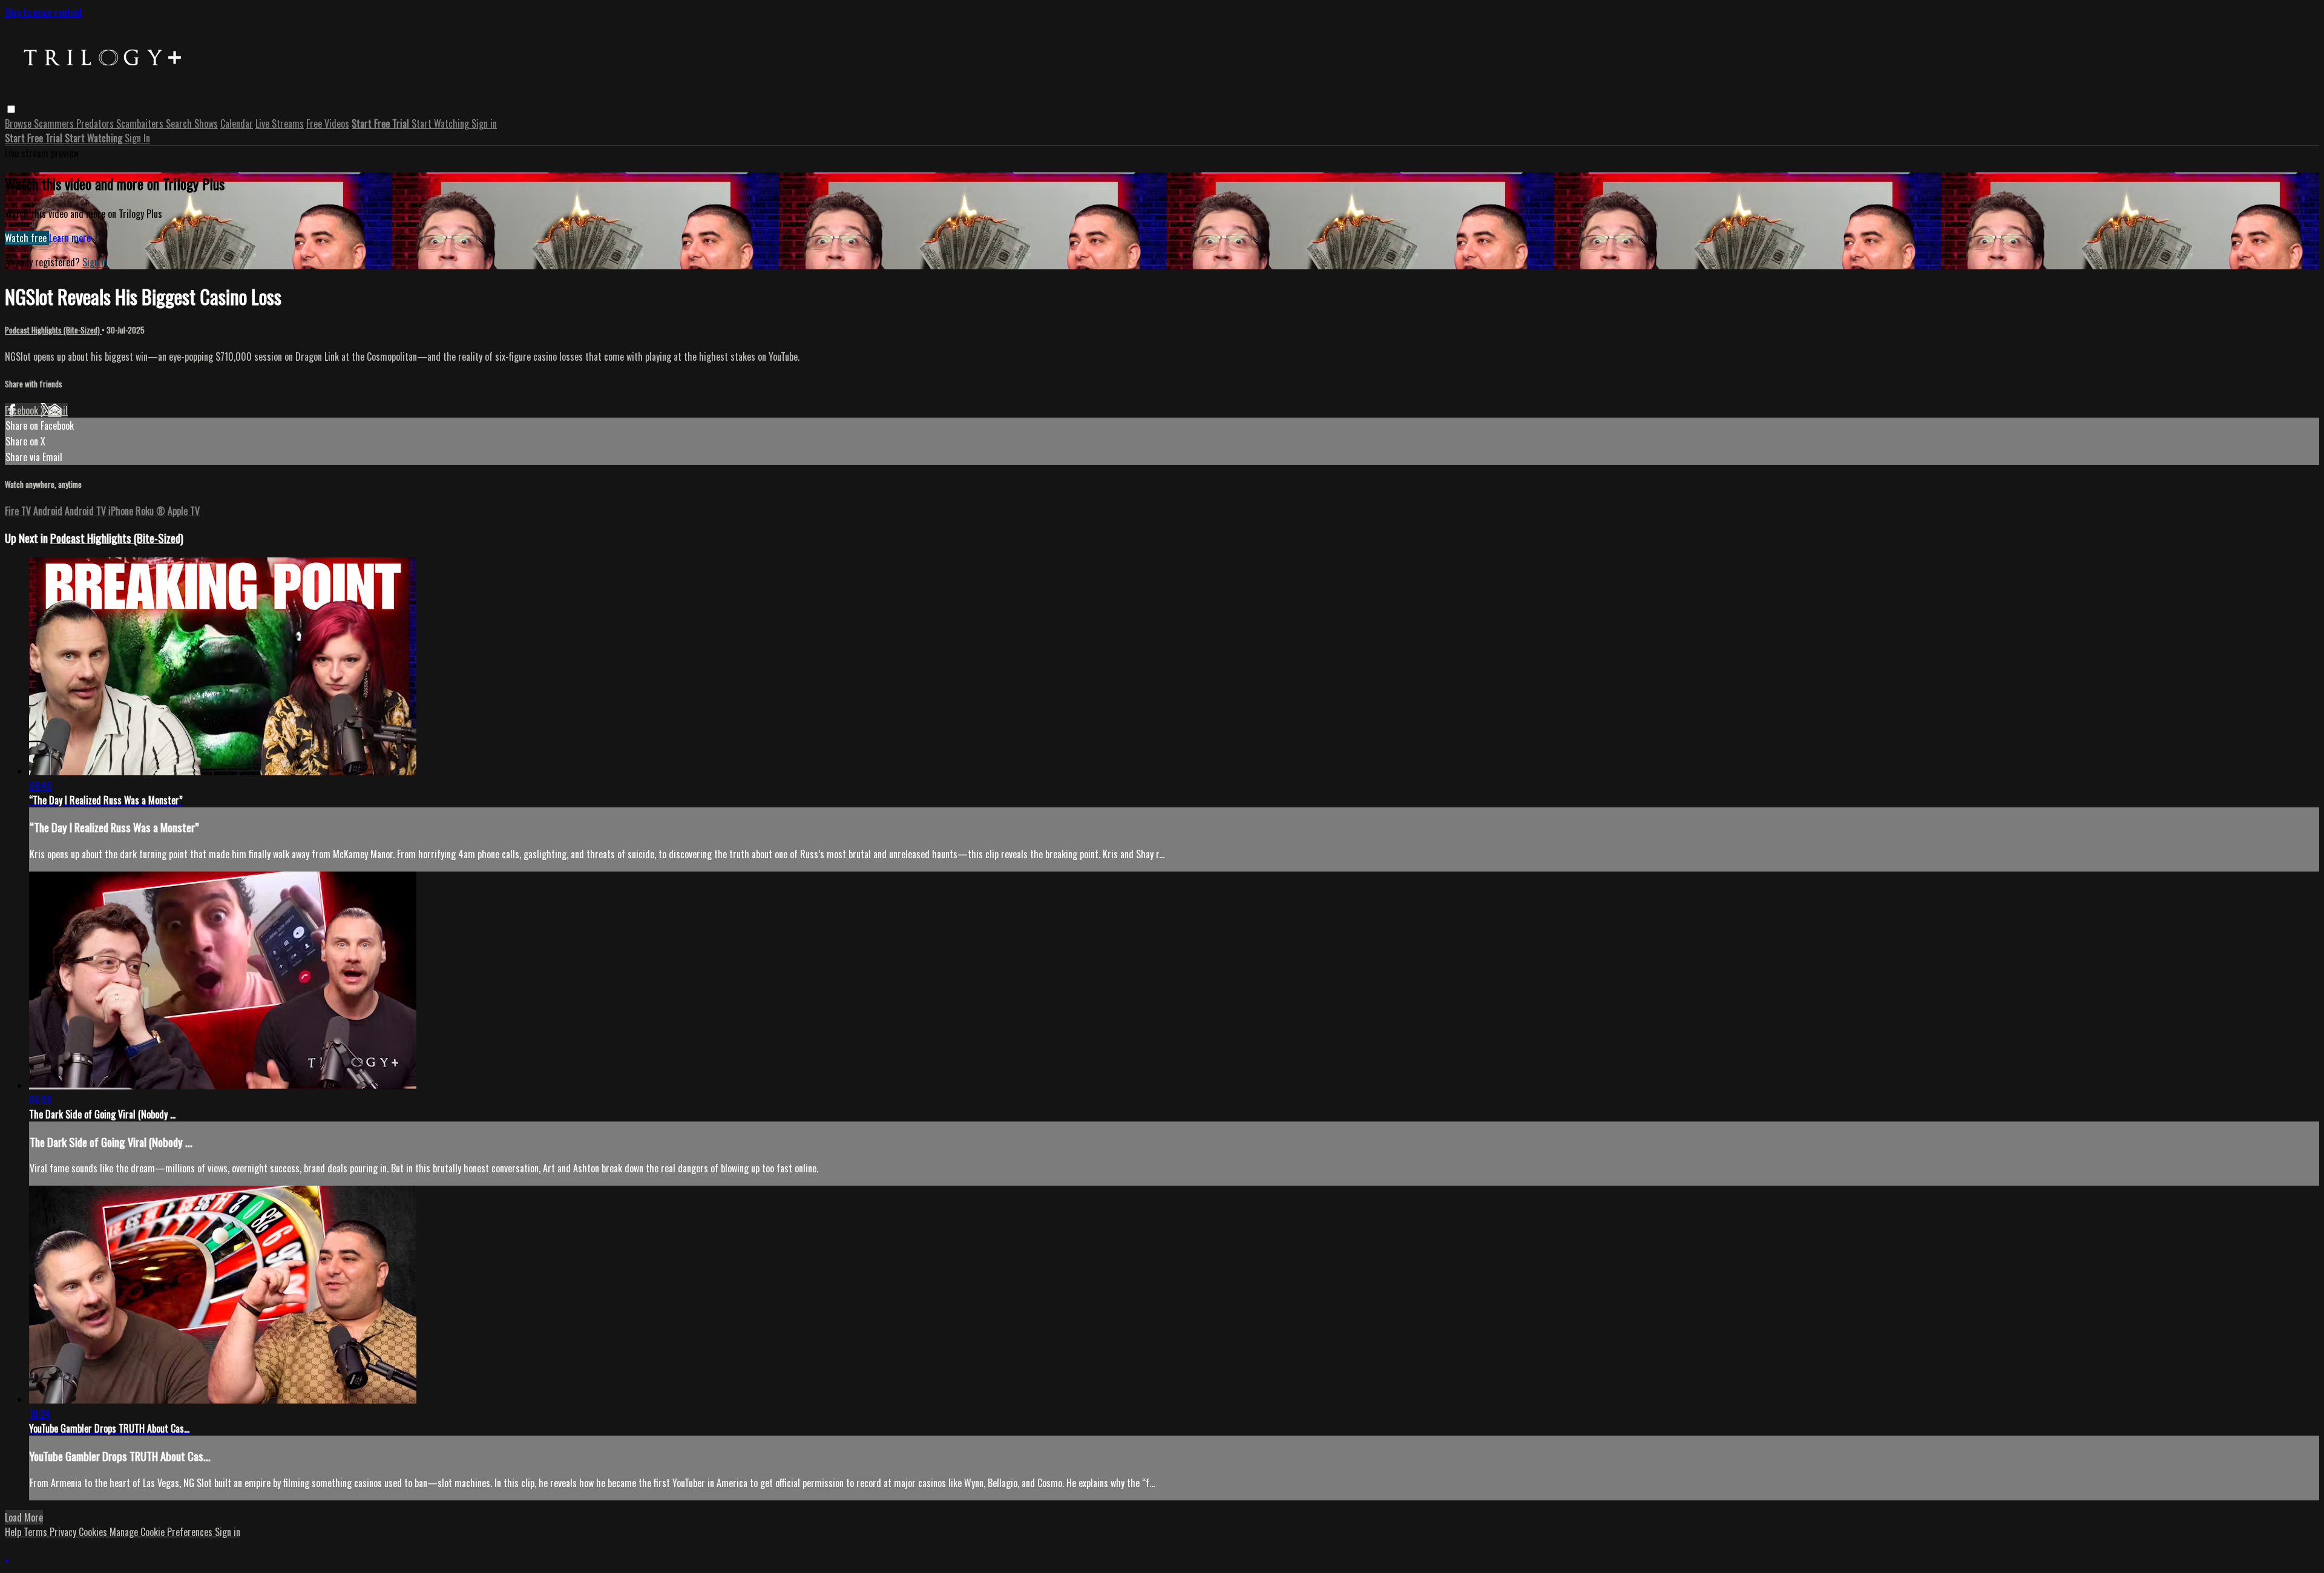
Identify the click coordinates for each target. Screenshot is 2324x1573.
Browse (19, 123)
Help (14, 1532)
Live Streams (280, 123)
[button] (11, 109)
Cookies (94, 1532)
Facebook (23, 410)
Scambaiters (141, 123)
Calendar (237, 123)
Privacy (64, 1532)
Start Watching (441, 123)
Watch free (27, 238)
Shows (206, 123)
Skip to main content (44, 12)
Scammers (55, 123)
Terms (37, 1532)
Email (58, 410)
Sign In (137, 138)
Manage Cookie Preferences (162, 1532)
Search (180, 123)
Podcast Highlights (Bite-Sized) (53, 330)
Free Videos (328, 123)
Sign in (484, 123)
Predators (96, 123)
